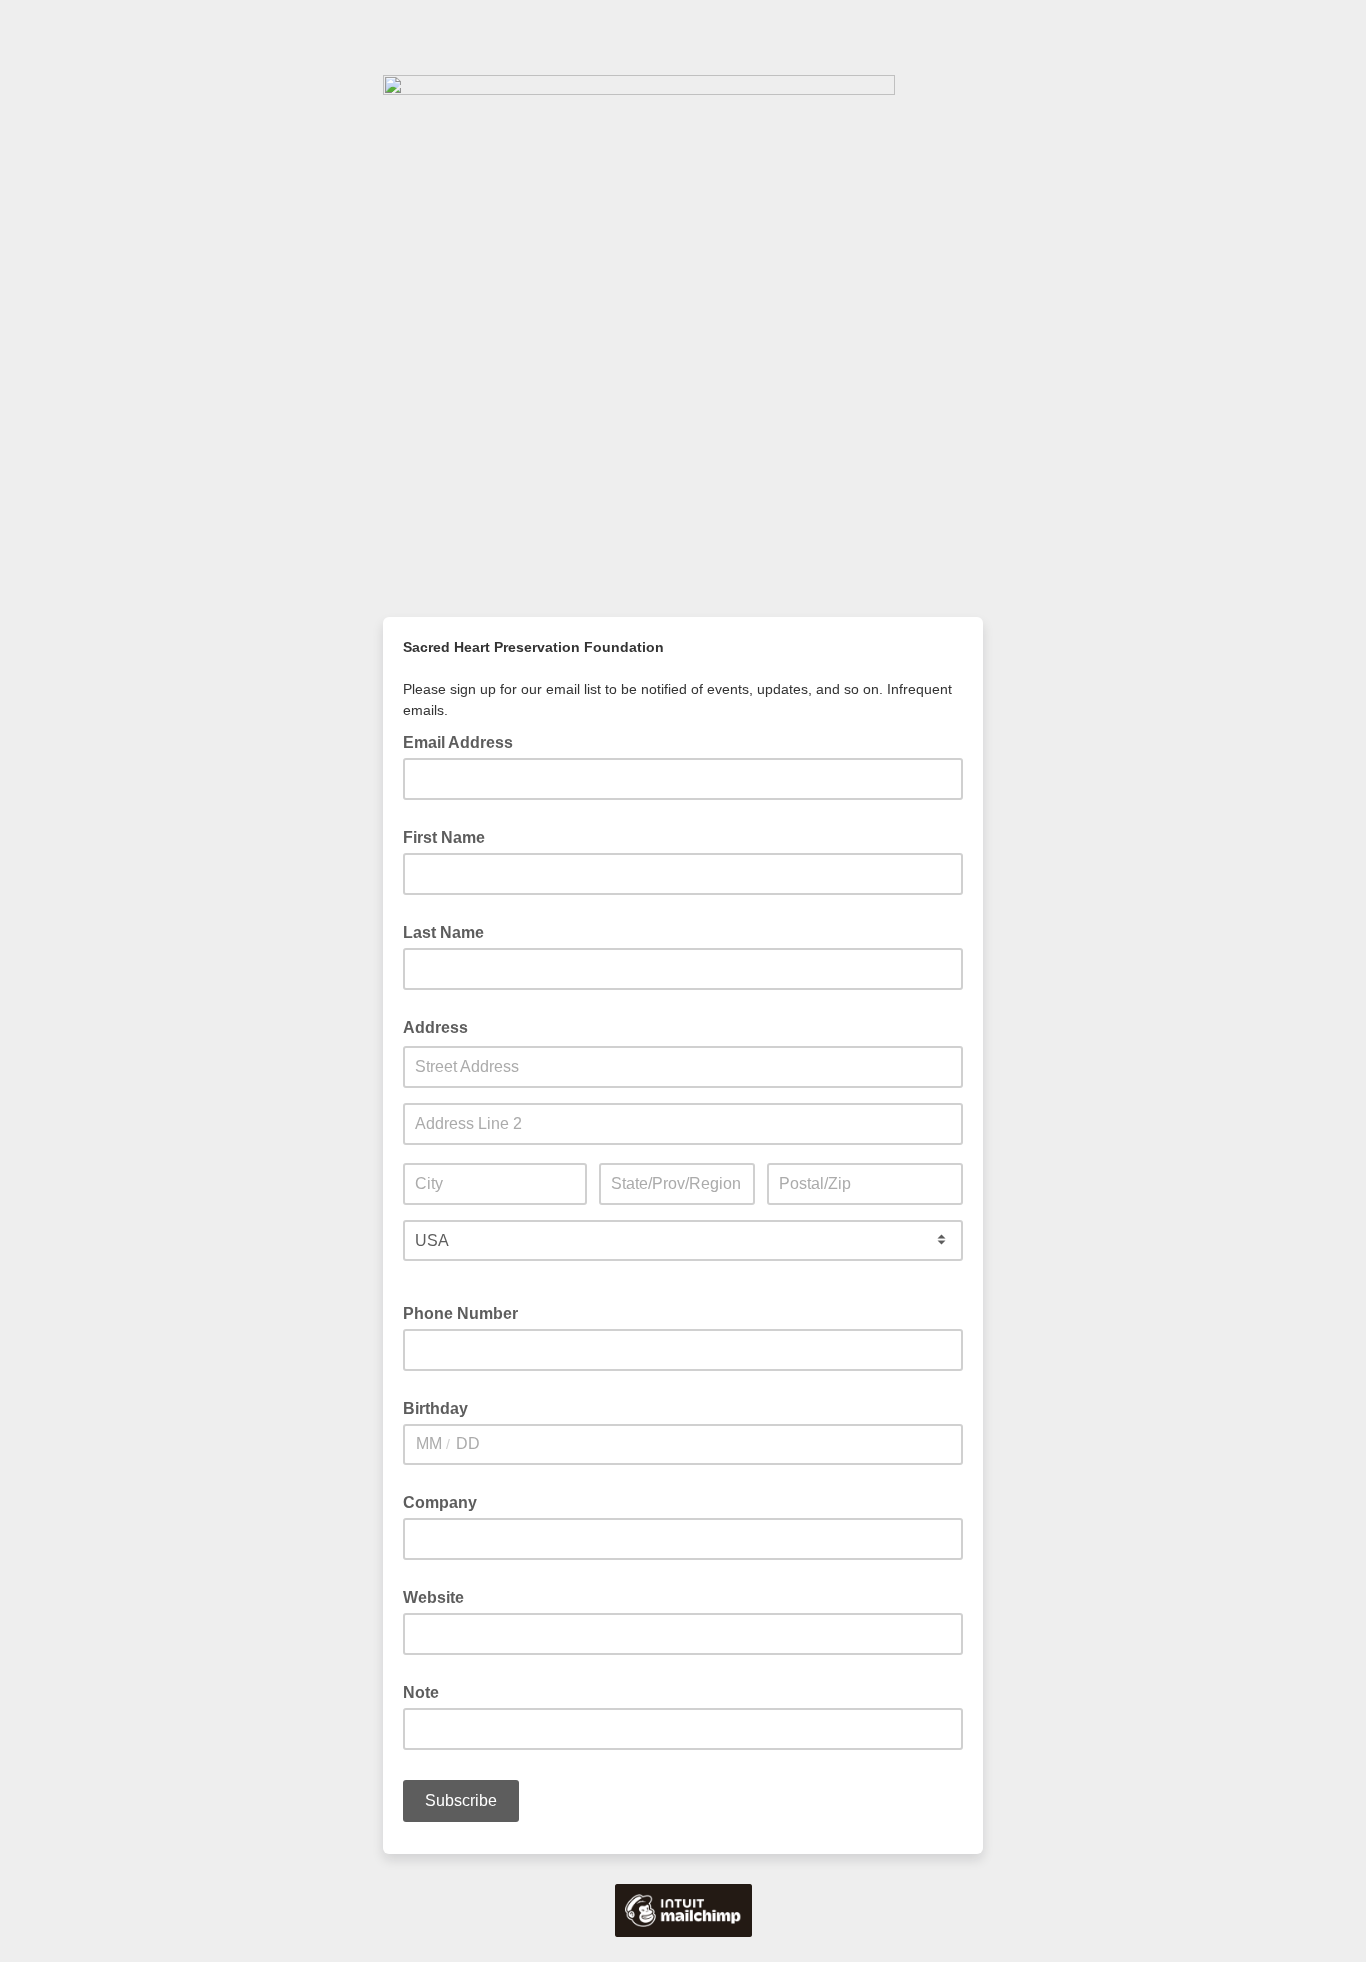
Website (433, 1597)
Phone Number (460, 1313)
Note (421, 1692)
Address (435, 1027)
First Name (444, 837)
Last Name (443, 932)
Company (440, 1502)
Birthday (435, 1408)
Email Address (464, 741)
